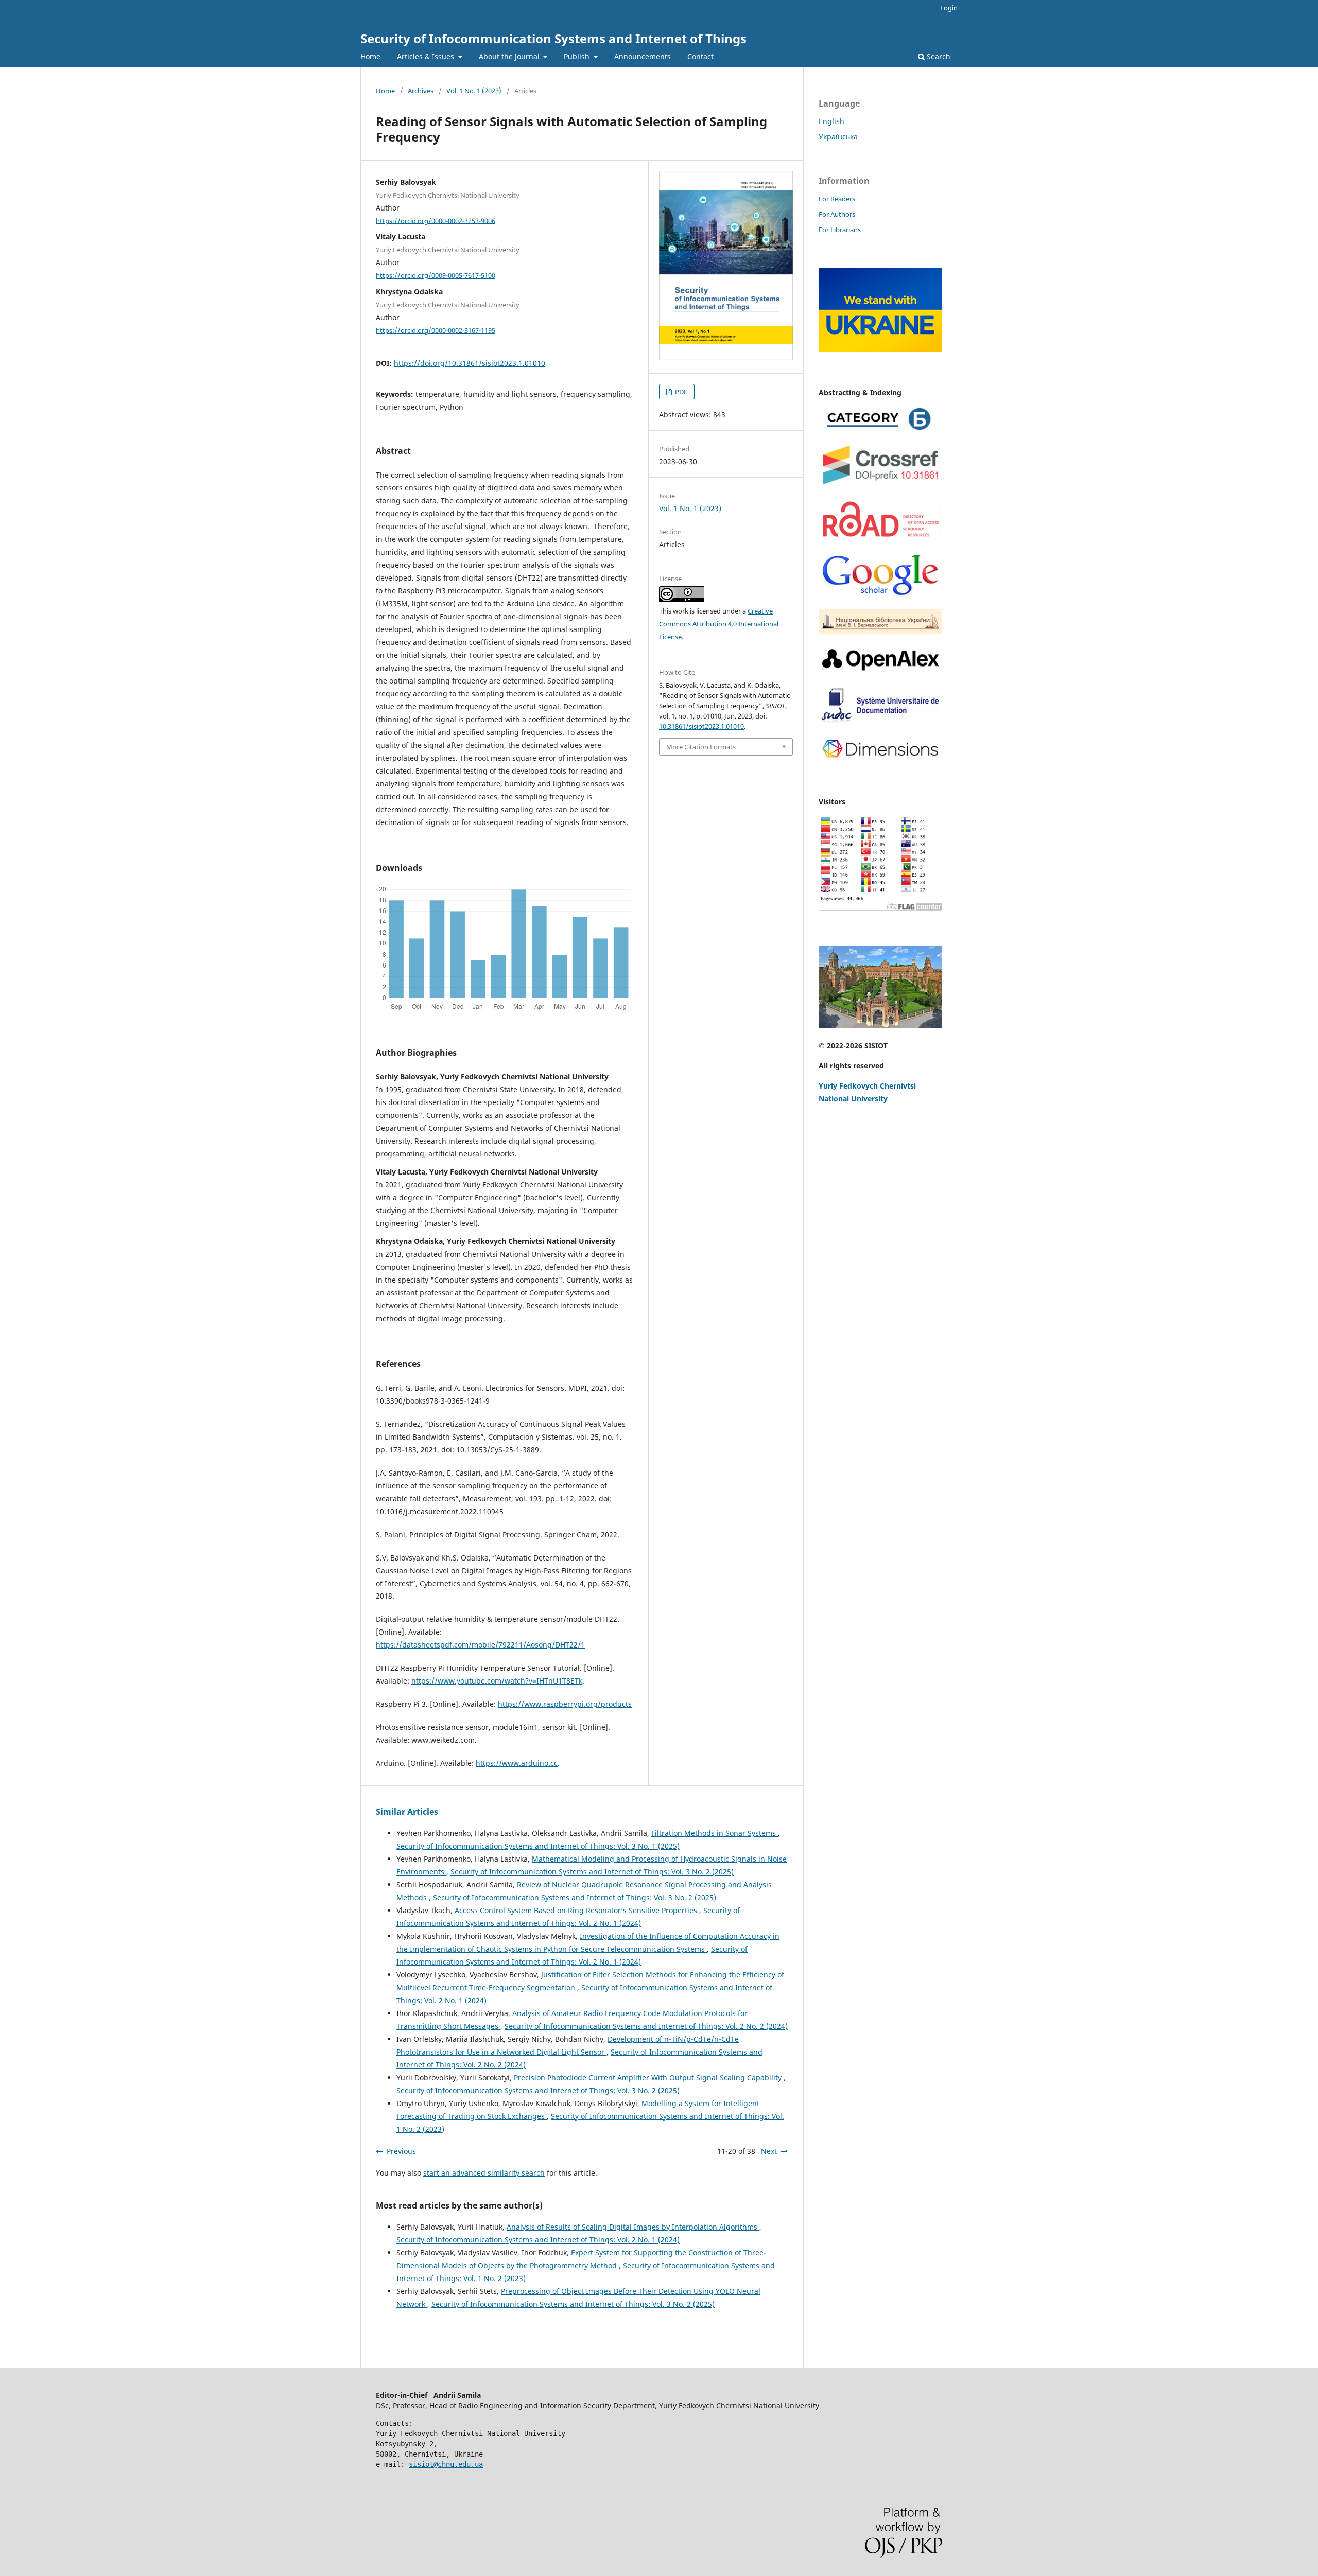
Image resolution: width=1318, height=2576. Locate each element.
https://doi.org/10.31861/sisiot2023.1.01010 (470, 363)
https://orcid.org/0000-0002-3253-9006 (436, 220)
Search (938, 56)
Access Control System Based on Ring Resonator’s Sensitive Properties (577, 1910)
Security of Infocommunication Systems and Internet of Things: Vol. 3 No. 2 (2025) (592, 1872)
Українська (838, 137)
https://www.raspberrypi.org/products (565, 1704)
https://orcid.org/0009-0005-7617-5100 (436, 275)
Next (769, 2151)
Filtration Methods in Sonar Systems (715, 1833)
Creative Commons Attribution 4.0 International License (719, 624)
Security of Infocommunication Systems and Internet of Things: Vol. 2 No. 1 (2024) (538, 2240)
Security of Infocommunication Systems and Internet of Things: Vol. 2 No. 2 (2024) (646, 2026)
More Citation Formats (701, 747)
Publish (578, 56)
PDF (680, 392)
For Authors (837, 214)
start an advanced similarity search (484, 2173)
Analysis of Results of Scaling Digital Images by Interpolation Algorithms (633, 2227)
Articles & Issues (427, 56)
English (831, 121)
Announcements (643, 56)
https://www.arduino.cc (517, 1763)
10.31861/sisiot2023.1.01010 (701, 726)
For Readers (837, 199)
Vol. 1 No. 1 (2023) (474, 91)
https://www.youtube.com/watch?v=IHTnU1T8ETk (497, 1681)
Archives (421, 91)
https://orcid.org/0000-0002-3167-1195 (436, 330)
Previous (401, 2151)
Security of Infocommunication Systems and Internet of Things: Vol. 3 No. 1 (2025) (538, 1846)
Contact (700, 56)
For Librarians (840, 230)
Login (949, 8)
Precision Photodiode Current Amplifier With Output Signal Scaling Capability (649, 2078)
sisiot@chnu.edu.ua (446, 2464)
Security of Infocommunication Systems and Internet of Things (553, 38)
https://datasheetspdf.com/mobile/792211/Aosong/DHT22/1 (480, 1645)
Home (370, 56)
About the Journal (510, 56)
